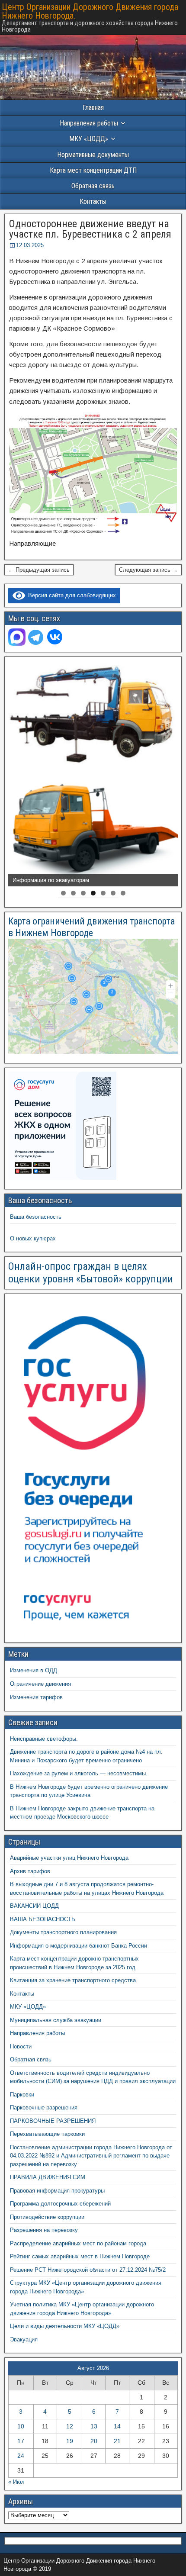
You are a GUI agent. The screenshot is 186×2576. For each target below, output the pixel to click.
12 (70, 2426)
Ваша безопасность (36, 1217)
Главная (93, 108)
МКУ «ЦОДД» (89, 139)
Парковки (22, 2095)
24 (21, 2456)
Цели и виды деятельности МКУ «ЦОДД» (65, 2326)
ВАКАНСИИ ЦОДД (34, 1906)
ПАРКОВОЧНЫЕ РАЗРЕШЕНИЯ (53, 2121)
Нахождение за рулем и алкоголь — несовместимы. (79, 1773)
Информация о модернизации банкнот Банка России (79, 1946)
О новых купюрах (33, 1238)
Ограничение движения (40, 1684)
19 (70, 2441)
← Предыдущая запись (39, 570)
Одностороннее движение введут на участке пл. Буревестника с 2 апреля (90, 229)
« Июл (16, 2482)
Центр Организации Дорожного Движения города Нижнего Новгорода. (90, 11)
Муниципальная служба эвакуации (56, 2020)
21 (117, 2441)
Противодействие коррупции (47, 2217)
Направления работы (37, 2033)
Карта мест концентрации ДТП (93, 170)
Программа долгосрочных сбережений (60, 2204)
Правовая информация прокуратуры (57, 2191)
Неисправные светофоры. (44, 1739)
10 (21, 2426)
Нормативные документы (93, 155)
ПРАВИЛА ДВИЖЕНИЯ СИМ (48, 2177)
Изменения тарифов (36, 1697)
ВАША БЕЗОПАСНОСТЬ (43, 1919)
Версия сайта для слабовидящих (71, 595)
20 (94, 2441)
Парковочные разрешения (44, 2107)
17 (21, 2441)
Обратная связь (93, 186)
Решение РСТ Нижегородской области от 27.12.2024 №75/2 (88, 2270)
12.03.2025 (30, 245)
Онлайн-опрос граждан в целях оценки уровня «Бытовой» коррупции (91, 1273)
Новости (21, 2046)
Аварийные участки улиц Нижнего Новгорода (69, 1858)
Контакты (93, 201)
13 (94, 2426)
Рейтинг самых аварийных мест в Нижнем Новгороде (80, 2256)
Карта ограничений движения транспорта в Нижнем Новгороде (91, 927)
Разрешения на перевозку (44, 2230)
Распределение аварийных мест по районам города (78, 2243)
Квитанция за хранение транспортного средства (73, 1980)
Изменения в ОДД (34, 1670)
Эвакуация (24, 2339)
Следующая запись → (148, 570)
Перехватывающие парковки (47, 2134)
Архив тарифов (30, 1871)
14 (117, 2426)
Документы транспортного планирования (63, 1932)
